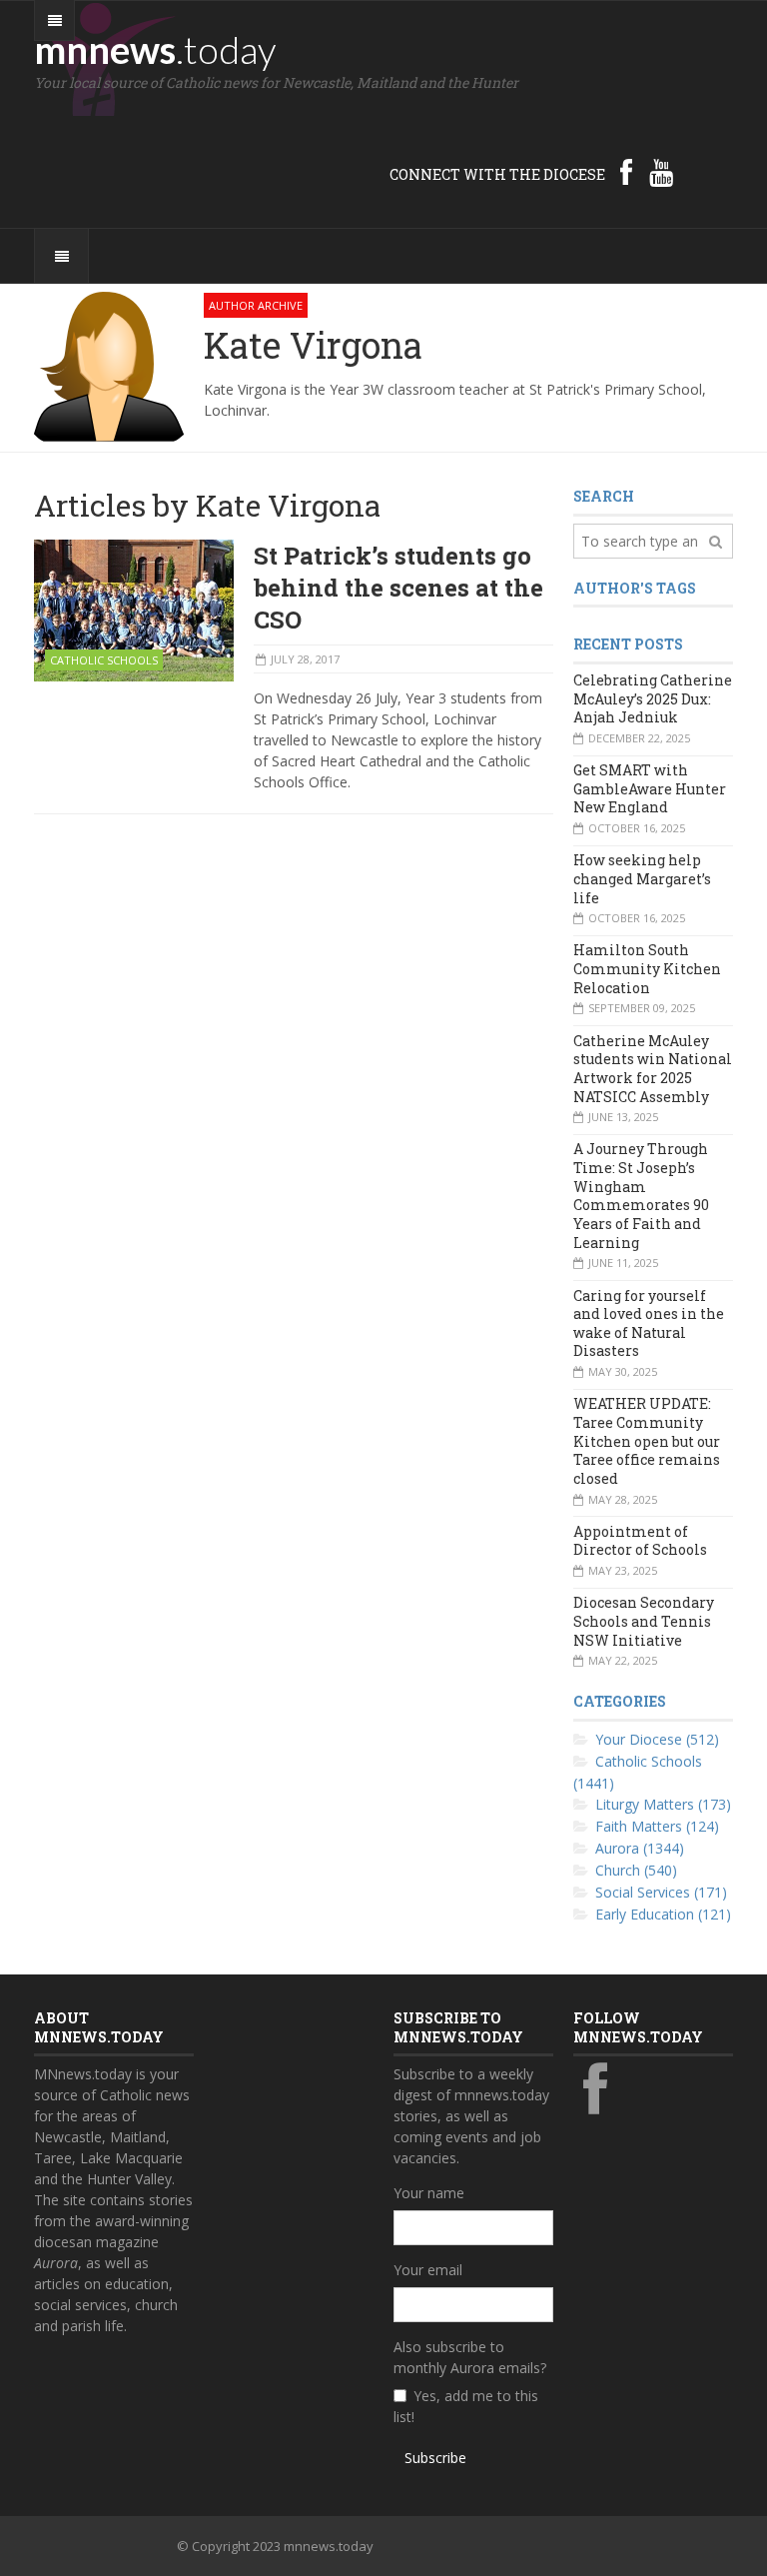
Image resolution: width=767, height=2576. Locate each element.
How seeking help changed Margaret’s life (642, 878)
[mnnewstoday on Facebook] (626, 172)
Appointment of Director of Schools (640, 1541)
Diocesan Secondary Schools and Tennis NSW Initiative (644, 1621)
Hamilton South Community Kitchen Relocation (647, 968)
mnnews (155, 49)
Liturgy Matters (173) (663, 1804)
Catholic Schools (104, 660)
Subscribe (435, 2458)
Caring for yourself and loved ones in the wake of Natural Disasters (649, 1323)
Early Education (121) (663, 1914)
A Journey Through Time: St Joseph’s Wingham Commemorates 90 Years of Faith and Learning (641, 1195)
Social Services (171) (661, 1892)
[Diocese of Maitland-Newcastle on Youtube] (661, 172)
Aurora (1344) (640, 1848)
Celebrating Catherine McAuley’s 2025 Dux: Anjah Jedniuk (653, 698)
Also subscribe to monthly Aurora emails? (470, 2357)
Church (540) (636, 1870)
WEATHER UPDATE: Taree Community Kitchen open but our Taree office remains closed (647, 1441)
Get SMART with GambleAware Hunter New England (650, 788)
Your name (429, 2193)
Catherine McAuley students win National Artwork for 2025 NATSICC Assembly (653, 1069)
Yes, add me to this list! (466, 2406)
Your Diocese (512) (657, 1739)
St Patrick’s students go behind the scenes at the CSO (398, 588)
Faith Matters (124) (657, 1826)
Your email (428, 2270)
